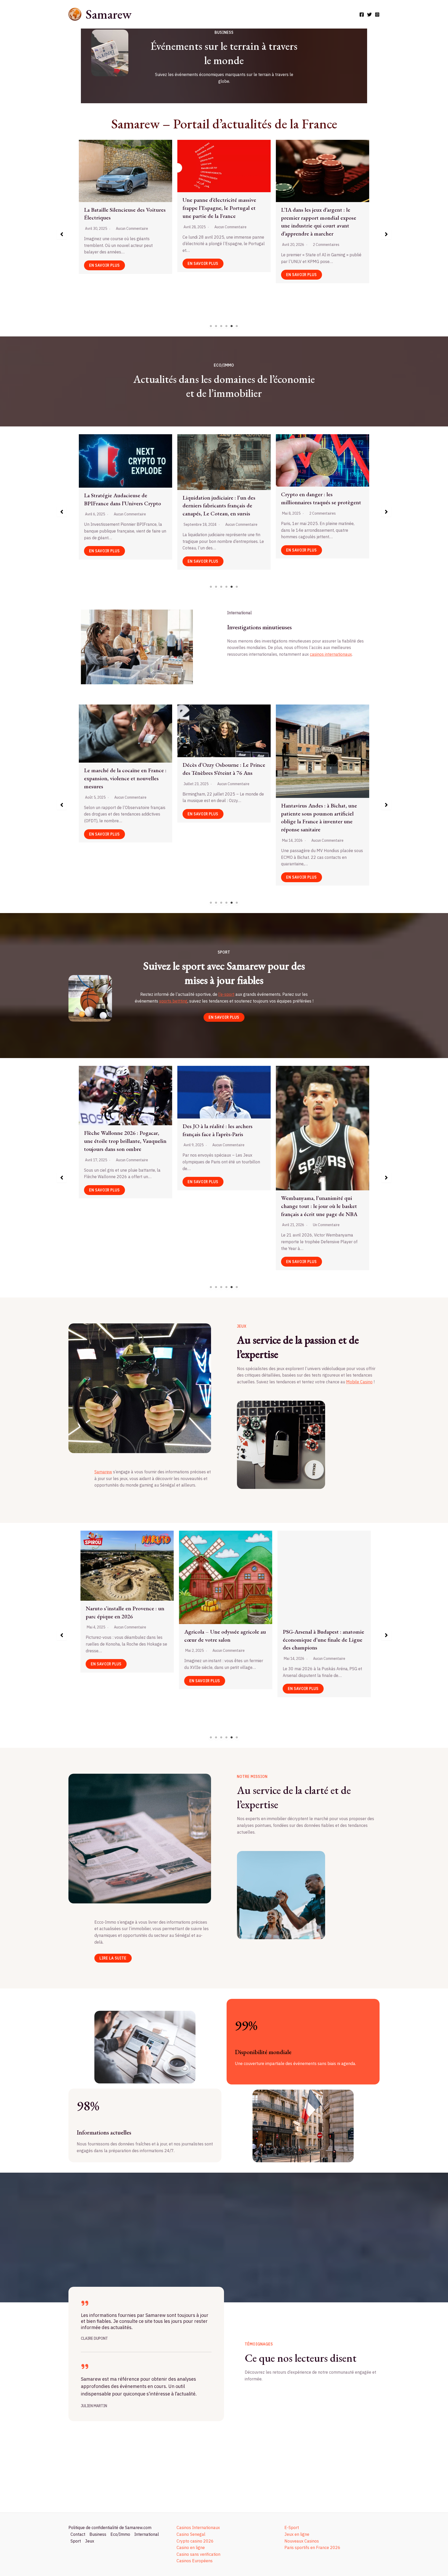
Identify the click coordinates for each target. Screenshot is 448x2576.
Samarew (108, 14)
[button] (62, 234)
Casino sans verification (198, 2554)
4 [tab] (227, 326)
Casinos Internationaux (198, 2527)
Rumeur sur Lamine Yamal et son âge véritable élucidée (320, 1137)
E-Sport (292, 2527)
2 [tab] (216, 326)
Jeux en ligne (297, 2534)
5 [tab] (232, 326)
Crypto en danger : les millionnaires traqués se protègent (124, 498)
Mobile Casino (359, 1382)
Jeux (90, 2541)
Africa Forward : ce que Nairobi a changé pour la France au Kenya (221, 810)
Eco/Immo (120, 2534)
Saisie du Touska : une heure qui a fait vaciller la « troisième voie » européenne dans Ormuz (320, 756)
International (147, 2534)
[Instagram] (377, 15)
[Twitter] (369, 15)
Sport (76, 2541)
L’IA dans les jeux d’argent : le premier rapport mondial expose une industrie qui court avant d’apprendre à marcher (122, 222)
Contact (78, 2534)
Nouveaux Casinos (302, 2541)
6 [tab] (237, 326)
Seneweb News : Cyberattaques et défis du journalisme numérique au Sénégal (321, 201)
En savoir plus (104, 275)
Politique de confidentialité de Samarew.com (110, 2527)
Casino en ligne (191, 2547)
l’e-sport (226, 994)
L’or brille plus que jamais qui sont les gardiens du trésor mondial (321, 505)
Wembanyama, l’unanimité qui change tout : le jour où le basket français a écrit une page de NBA (122, 1206)
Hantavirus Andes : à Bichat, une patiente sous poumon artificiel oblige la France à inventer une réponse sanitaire (122, 817)
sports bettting (173, 1001)
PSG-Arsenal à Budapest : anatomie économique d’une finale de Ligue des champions (125, 1640)
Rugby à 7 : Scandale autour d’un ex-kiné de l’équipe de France (221, 1136)
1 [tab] (211, 326)
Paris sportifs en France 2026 (312, 2547)
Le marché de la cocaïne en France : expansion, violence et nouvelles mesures (224, 214)
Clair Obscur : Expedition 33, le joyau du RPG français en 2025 (318, 1595)
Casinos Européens (195, 2561)
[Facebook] (362, 15)
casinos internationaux (331, 654)
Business (98, 2534)
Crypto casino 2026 (195, 2541)
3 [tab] (221, 326)
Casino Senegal (191, 2534)
